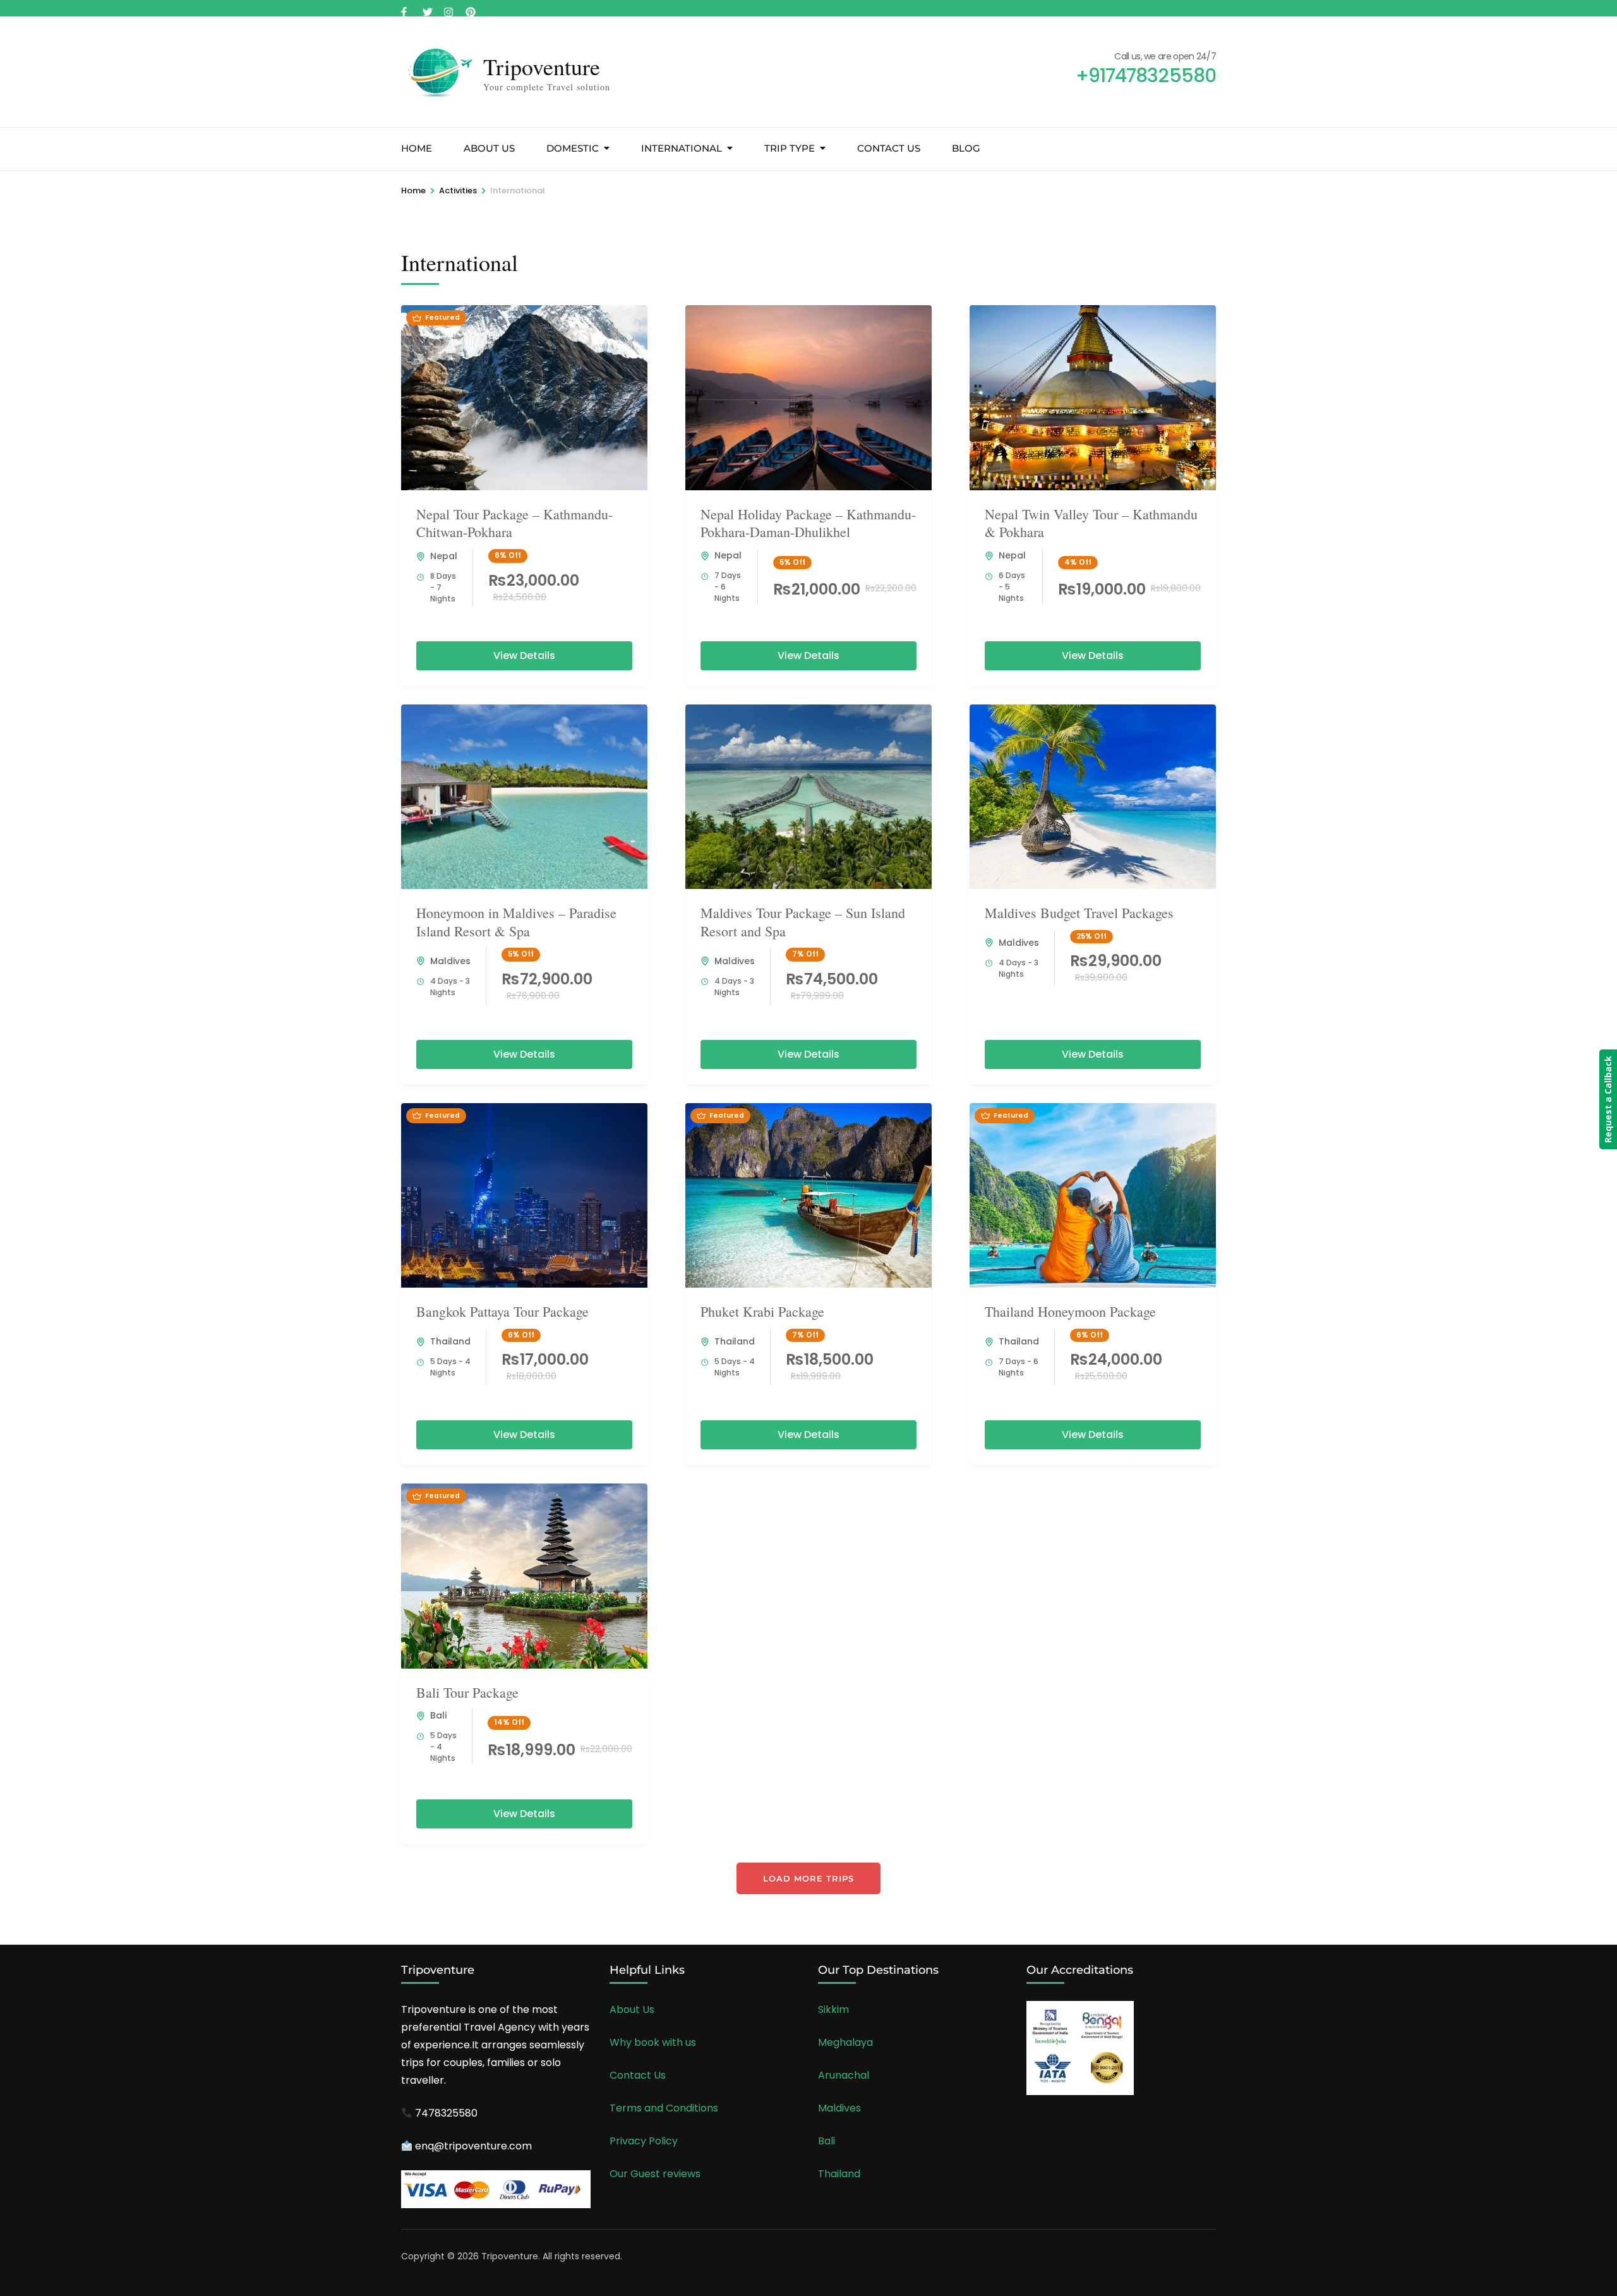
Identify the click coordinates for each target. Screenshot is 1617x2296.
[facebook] (406, 8)
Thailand (450, 1341)
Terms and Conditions (664, 2108)
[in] (470, 8)
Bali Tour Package (467, 1692)
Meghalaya (845, 2042)
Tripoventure (542, 66)
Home (417, 148)
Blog (966, 148)
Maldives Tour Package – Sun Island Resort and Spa (803, 922)
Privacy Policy (644, 2141)
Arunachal (844, 2075)
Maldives (450, 961)
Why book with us (653, 2042)
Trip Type (790, 148)
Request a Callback (1608, 1099)
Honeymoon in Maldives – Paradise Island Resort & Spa (516, 922)
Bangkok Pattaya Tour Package (502, 1311)
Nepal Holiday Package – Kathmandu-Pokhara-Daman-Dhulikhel (808, 523)
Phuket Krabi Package (762, 1311)
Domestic (573, 148)
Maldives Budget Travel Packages (1079, 913)
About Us (489, 148)
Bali (438, 1715)
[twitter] (427, 8)
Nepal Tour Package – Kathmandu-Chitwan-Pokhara (514, 523)
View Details (524, 656)
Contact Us (889, 148)
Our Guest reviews (655, 2174)
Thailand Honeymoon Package (1070, 1311)
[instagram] (448, 8)
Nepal (444, 556)
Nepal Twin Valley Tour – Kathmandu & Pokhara (1091, 523)
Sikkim (833, 2009)
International (682, 148)
